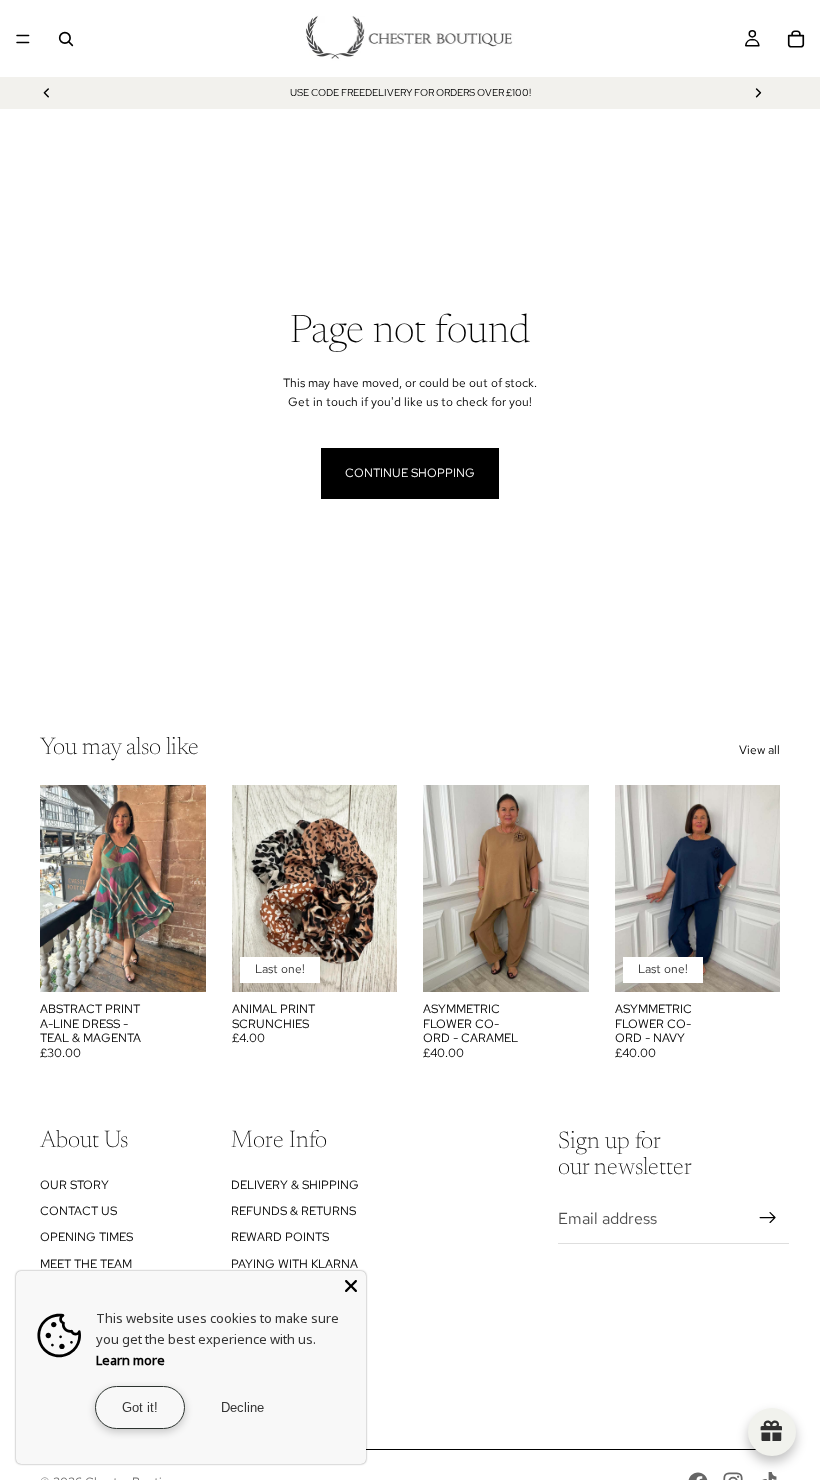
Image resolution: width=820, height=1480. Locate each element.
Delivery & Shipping (295, 1185)
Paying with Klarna (294, 1264)
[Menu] (23, 39)
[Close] (351, 1286)
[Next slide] (758, 93)
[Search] (66, 39)
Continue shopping (410, 473)
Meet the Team (86, 1264)
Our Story (74, 1185)
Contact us (78, 1211)
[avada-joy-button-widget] (772, 1432)
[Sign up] (768, 1218)
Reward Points (280, 1237)
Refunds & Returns (293, 1211)
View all (759, 750)
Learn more (130, 1360)
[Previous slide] (47, 93)
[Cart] (796, 39)
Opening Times (86, 1237)
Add (192, 961)
